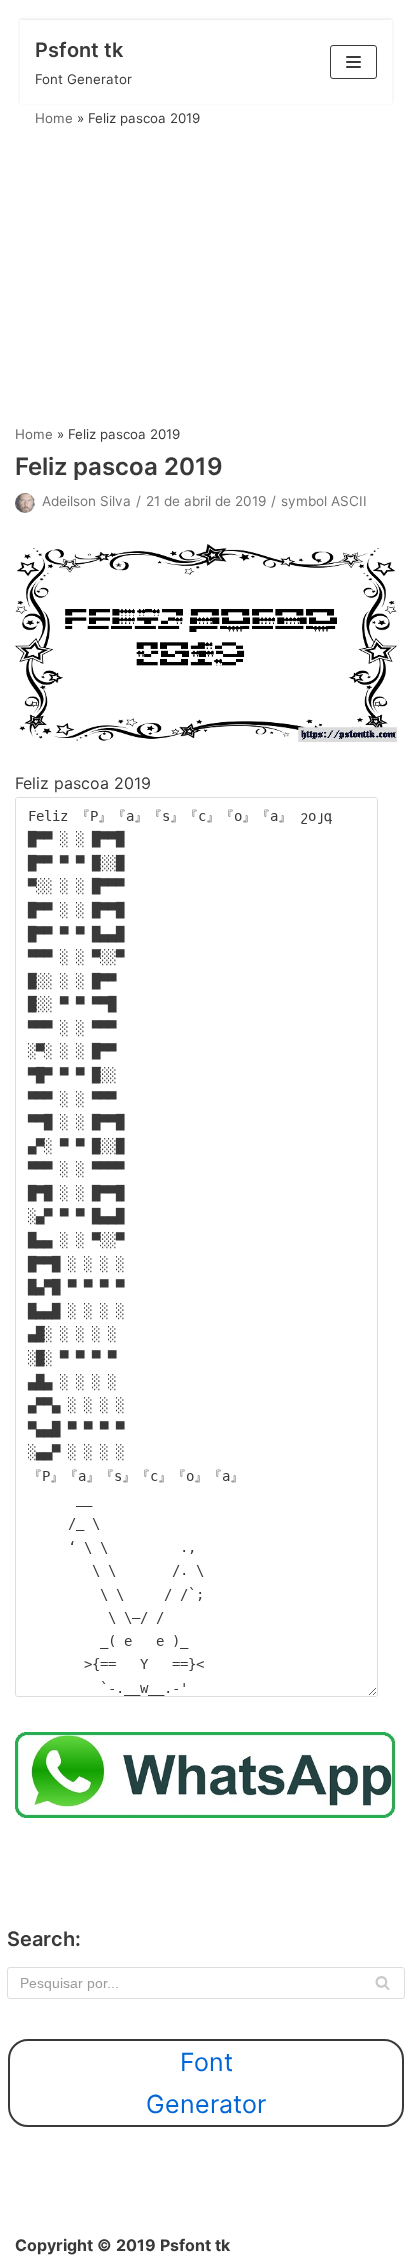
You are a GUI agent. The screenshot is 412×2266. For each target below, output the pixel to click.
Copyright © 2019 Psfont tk (122, 2245)
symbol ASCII (324, 501)
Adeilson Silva (86, 501)
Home (54, 118)
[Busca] (382, 1983)
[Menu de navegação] (353, 62)
